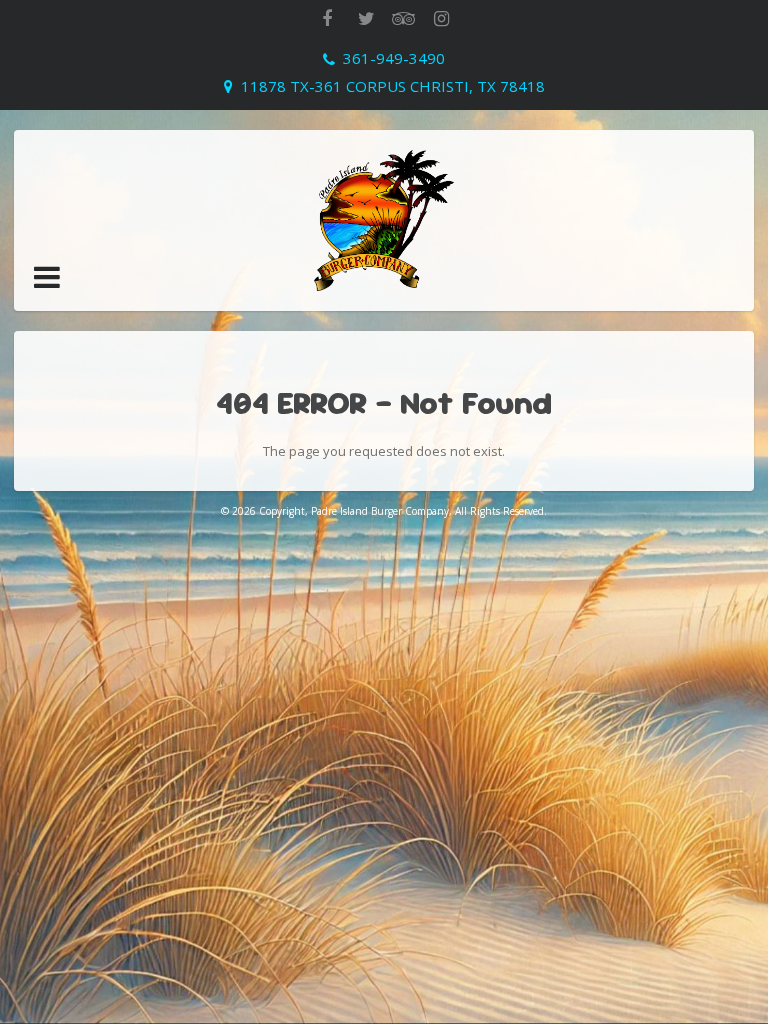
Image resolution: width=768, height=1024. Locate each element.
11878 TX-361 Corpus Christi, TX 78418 (393, 86)
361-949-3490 (394, 58)
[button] (47, 277)
